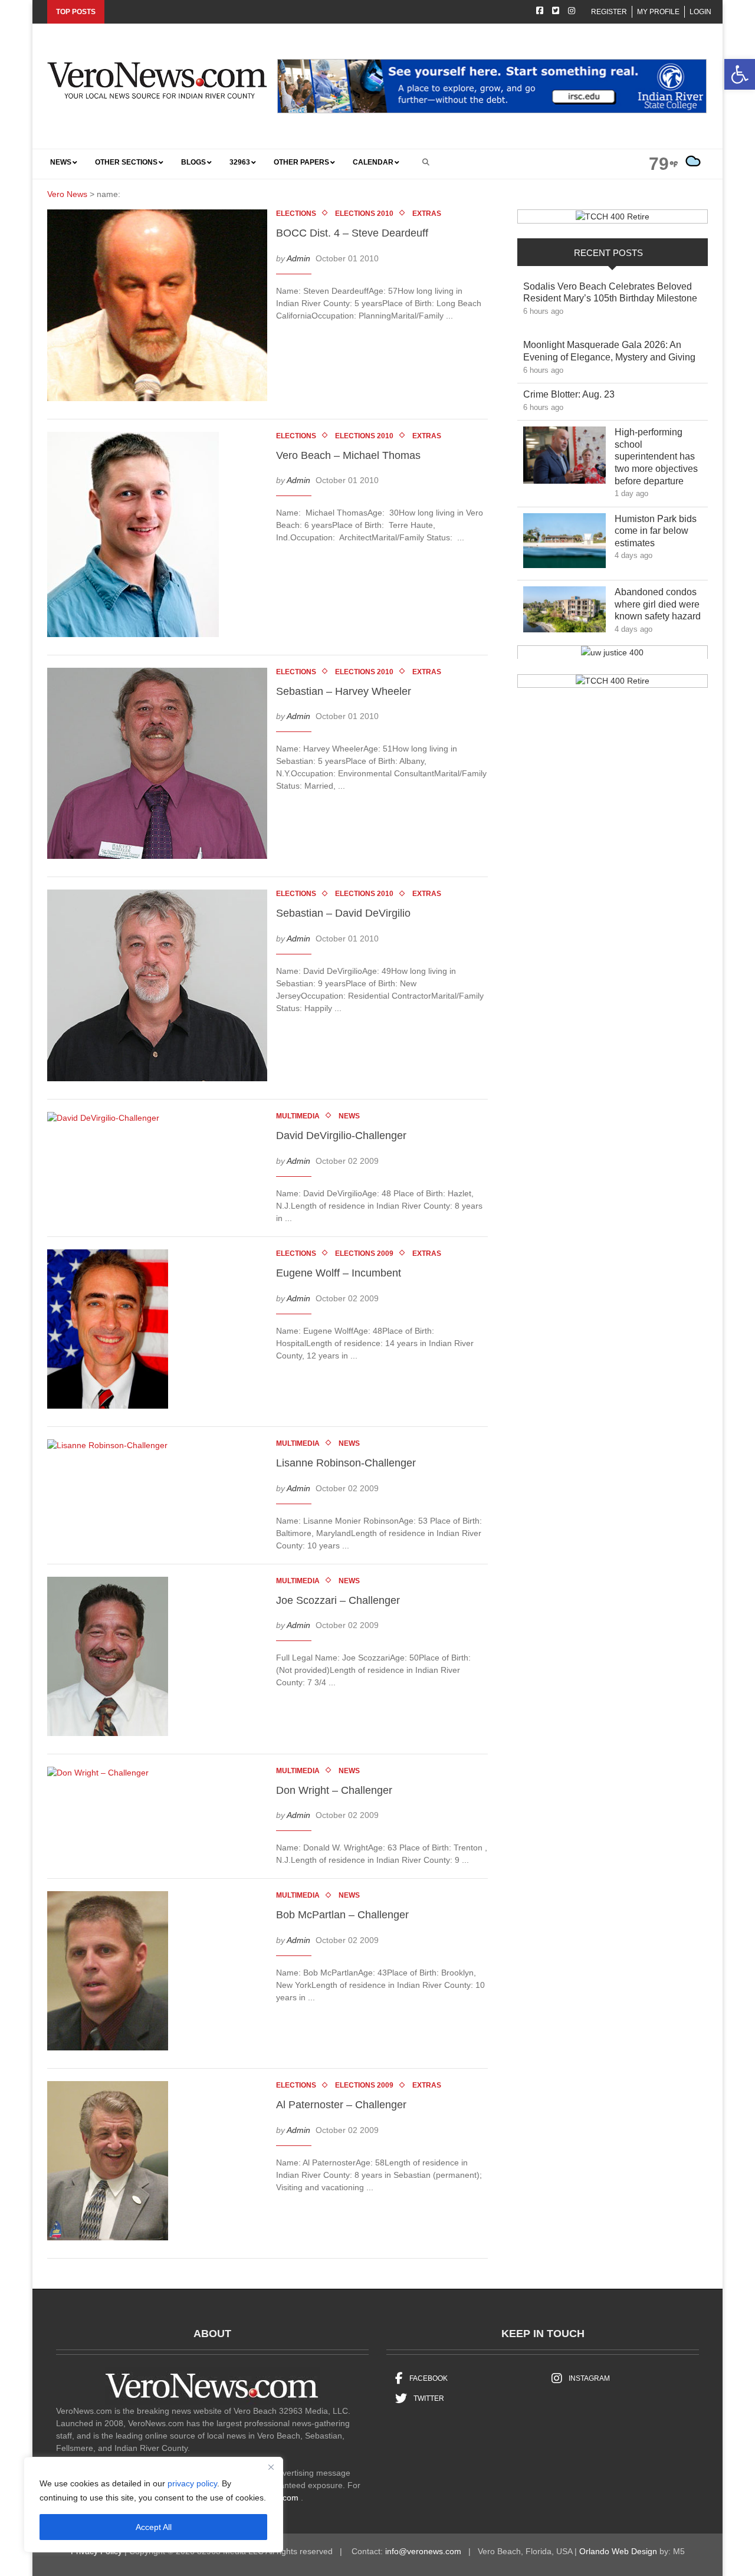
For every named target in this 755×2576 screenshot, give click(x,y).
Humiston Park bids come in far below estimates (656, 531)
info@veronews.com (423, 2551)
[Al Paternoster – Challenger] (114, 2163)
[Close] (271, 2467)
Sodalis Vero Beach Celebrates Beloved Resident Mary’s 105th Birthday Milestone (615, 293)
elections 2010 (364, 214)
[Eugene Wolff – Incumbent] (114, 1331)
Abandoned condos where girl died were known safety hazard (661, 604)
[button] (740, 74)
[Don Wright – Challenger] (104, 1775)
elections (296, 214)
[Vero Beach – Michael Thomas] (139, 536)
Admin (298, 258)
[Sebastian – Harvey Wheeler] (163, 766)
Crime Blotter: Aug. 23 (577, 394)
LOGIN (700, 12)
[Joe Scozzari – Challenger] (114, 1658)
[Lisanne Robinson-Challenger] (113, 1448)
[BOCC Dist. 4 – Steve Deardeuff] (163, 307)
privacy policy (192, 2483)
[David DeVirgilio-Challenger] (109, 1120)
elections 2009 (364, 1253)
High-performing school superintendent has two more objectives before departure (658, 457)
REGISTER (609, 12)
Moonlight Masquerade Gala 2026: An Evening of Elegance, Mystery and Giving (615, 351)
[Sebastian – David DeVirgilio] (163, 987)
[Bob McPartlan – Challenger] (114, 1973)
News (349, 1116)
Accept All (154, 2527)
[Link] (564, 458)
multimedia (298, 1116)
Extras (427, 214)
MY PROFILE (658, 12)
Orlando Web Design (618, 2551)
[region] (153, 2505)
